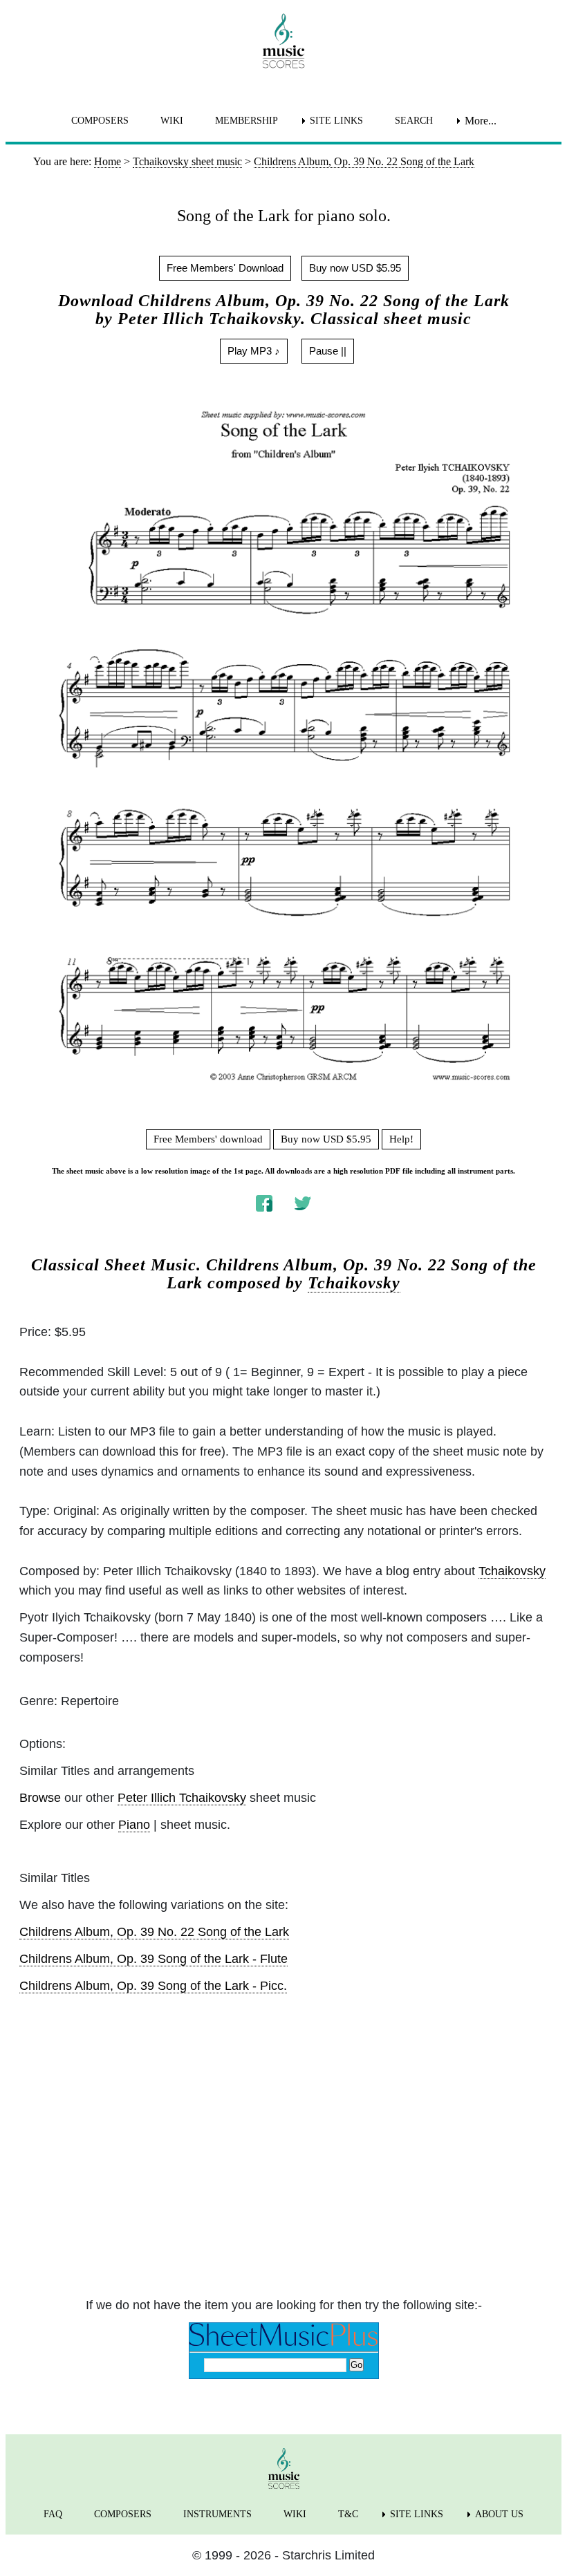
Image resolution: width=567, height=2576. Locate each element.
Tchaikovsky (354, 1283)
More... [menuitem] (481, 121)
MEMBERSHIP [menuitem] (247, 121)
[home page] (283, 41)
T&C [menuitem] (348, 2514)
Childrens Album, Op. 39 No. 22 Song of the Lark (154, 1932)
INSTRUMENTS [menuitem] (217, 2514)
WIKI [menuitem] (172, 121)
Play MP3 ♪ (254, 351)
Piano (134, 1825)
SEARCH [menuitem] (414, 121)
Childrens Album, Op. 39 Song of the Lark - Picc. (153, 1986)
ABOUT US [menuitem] (499, 2514)
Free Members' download (208, 1139)
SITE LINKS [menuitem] (336, 121)
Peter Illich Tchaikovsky (182, 1798)
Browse (40, 1798)
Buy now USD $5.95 (355, 268)
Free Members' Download (225, 268)
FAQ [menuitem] (53, 2514)
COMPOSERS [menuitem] (100, 121)
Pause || (328, 351)
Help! (401, 1139)
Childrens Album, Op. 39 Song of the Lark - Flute (154, 1959)
